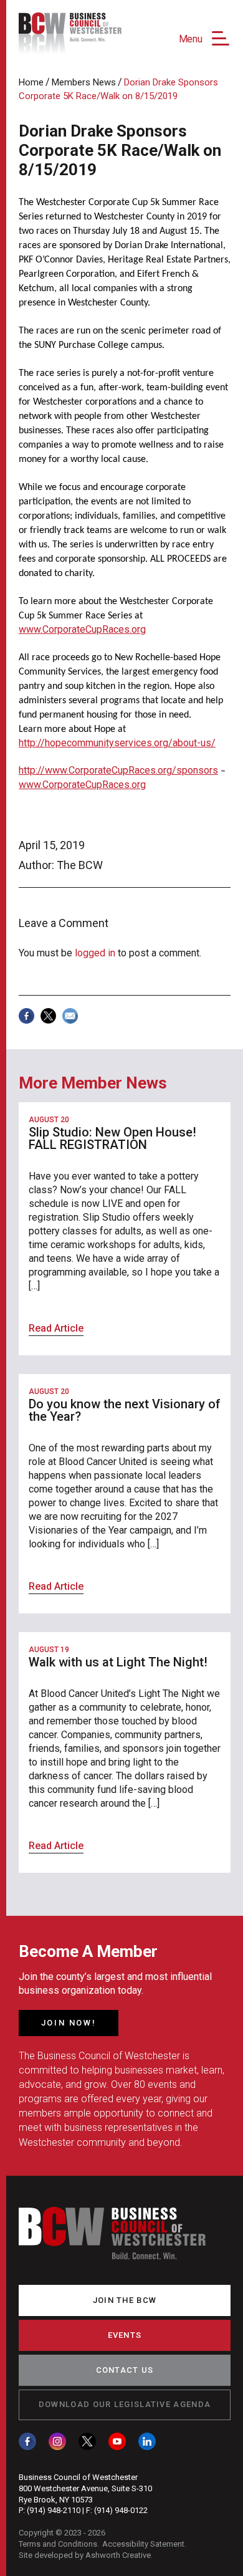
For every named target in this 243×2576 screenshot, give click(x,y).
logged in (95, 953)
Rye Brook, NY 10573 (56, 2500)
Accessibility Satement (143, 2544)
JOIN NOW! (69, 2023)
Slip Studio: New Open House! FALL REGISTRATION (112, 1138)
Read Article (56, 1328)
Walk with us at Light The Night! (118, 1662)
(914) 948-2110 (54, 2510)
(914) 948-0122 (121, 2510)
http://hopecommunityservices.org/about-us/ (117, 743)
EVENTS (125, 2335)
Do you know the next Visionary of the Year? (125, 1410)
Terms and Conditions (58, 2544)
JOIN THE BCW (125, 2300)
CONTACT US (125, 2370)
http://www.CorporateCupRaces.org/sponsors (118, 770)
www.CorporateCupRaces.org (82, 629)
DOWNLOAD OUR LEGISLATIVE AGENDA (125, 2404)
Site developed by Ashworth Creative (85, 2555)
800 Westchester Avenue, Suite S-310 (85, 2488)
